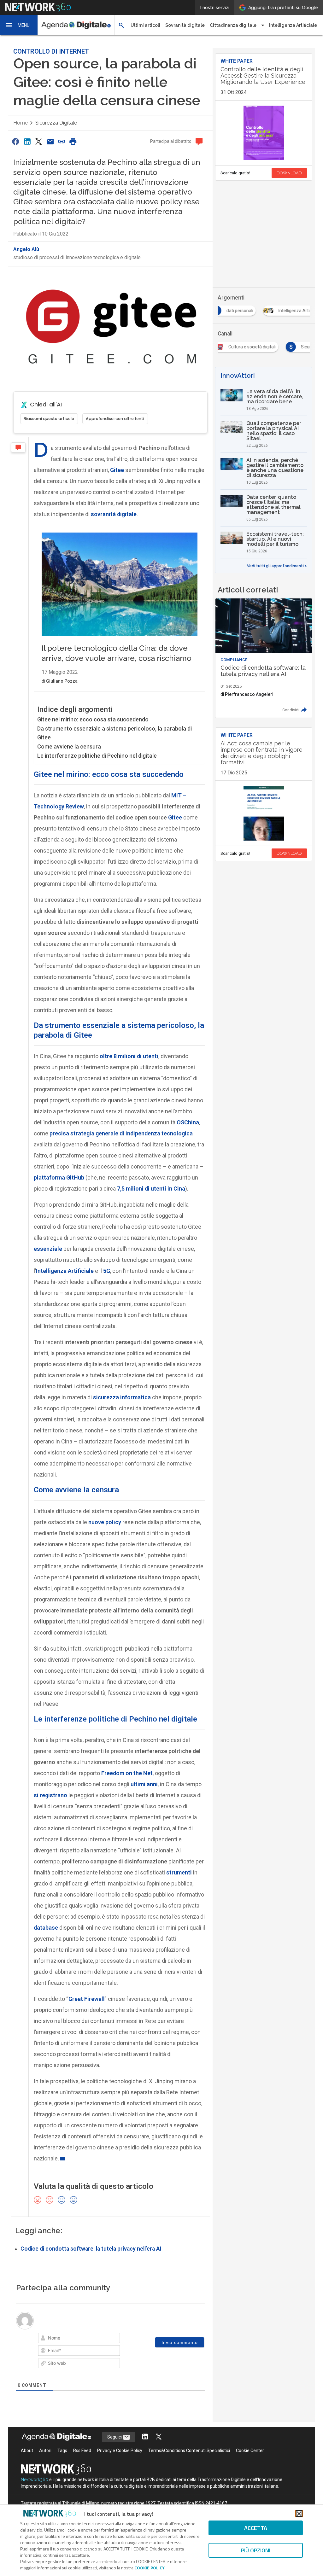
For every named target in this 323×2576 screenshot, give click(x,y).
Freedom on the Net (127, 1773)
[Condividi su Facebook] (16, 141)
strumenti (179, 1872)
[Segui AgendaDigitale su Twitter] (159, 2437)
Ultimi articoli (145, 25)
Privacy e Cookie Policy (120, 2451)
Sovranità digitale (185, 25)
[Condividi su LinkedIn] (27, 141)
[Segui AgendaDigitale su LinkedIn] (145, 2437)
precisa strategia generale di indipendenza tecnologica (121, 1133)
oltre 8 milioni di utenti (129, 1056)
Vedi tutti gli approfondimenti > (277, 566)
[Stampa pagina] (73, 141)
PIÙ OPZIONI (256, 2550)
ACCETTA (256, 2528)
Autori (45, 2451)
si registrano (50, 1795)
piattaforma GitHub (59, 1177)
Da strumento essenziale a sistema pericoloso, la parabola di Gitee (115, 733)
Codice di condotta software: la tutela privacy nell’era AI (91, 2249)
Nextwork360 (35, 2480)
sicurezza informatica (122, 1397)
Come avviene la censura (69, 746)
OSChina (188, 1122)
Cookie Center (250, 2451)
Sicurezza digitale (56, 123)
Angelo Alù (26, 249)
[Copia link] (62, 141)
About (27, 2451)
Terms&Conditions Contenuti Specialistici (189, 2451)
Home (21, 123)
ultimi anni (144, 1784)
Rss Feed (82, 2451)
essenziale (48, 1249)
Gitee (117, 470)
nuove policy (105, 1522)
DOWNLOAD (289, 173)
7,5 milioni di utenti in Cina (151, 1189)
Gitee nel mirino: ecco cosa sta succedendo (93, 719)
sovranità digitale (114, 514)
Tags (62, 2451)
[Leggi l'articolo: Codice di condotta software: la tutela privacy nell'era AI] (264, 658)
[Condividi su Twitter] (38, 141)
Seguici (115, 2437)
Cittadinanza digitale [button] (233, 25)
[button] (19, 25)
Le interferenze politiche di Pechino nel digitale (97, 756)
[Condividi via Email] (50, 141)
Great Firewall (87, 1999)
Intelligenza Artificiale (293, 25)
